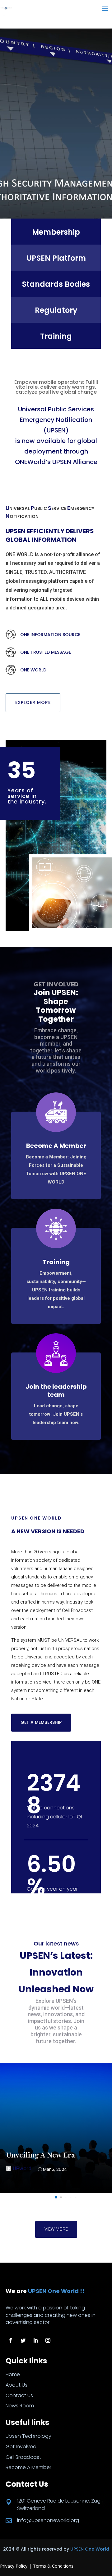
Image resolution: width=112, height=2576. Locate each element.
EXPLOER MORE (33, 702)
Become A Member (56, 1146)
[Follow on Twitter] (23, 2340)
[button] (56, 2197)
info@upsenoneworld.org (48, 2520)
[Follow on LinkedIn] (35, 2340)
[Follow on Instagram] (48, 2340)
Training (56, 336)
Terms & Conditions (53, 2566)
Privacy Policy (14, 2566)
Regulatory (56, 310)
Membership (56, 232)
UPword (22, 2168)
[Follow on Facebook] (11, 2340)
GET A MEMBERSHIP (41, 1722)
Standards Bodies (56, 284)
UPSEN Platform (56, 258)
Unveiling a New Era (41, 2155)
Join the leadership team (56, 1391)
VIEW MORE (56, 2229)
